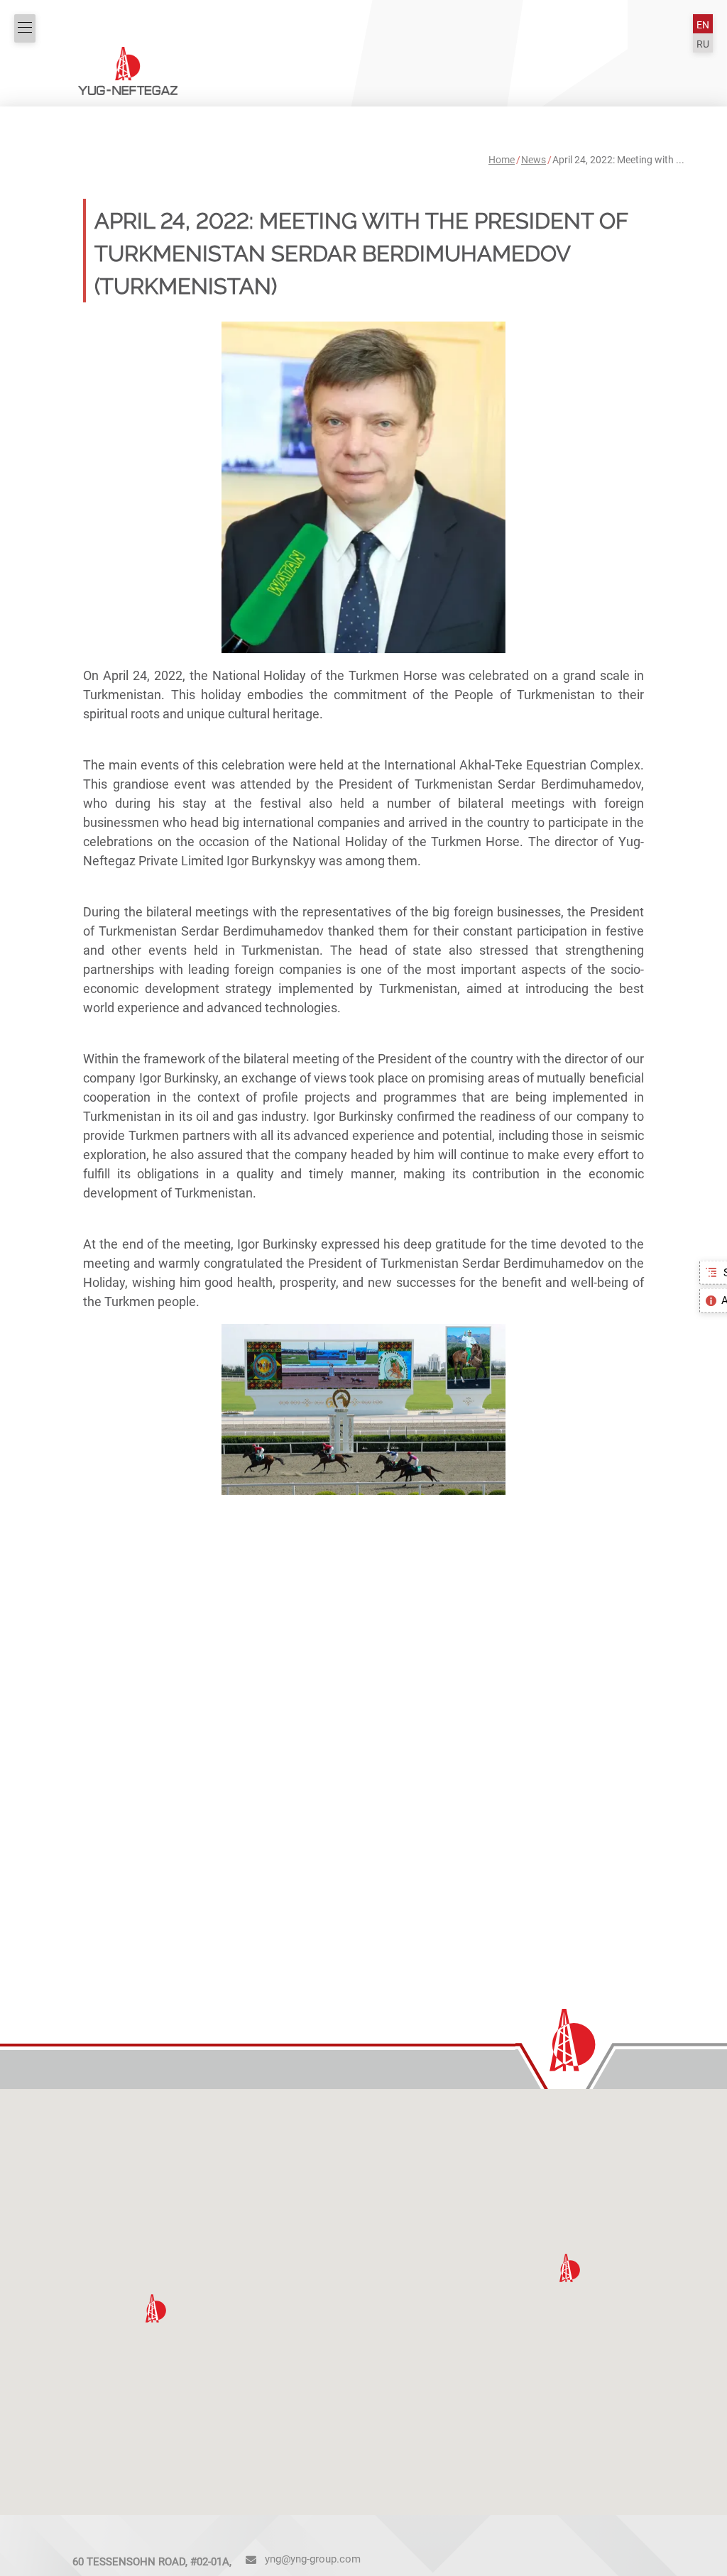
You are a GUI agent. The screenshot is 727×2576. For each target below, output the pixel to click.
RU (703, 44)
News (534, 160)
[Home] (128, 70)
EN (703, 25)
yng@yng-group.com (313, 2559)
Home (502, 160)
